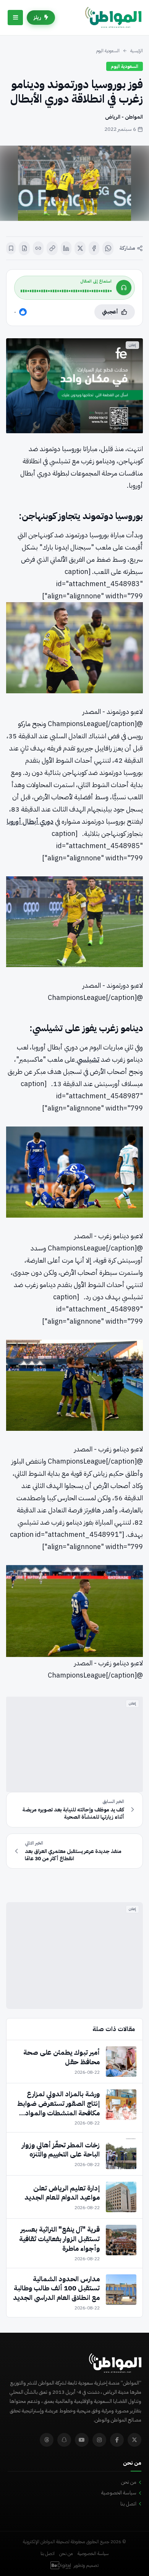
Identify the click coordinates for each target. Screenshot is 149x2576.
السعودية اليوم (108, 51)
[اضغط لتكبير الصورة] (74, 183)
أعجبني (110, 312)
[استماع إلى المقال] (124, 288)
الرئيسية (137, 51)
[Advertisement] (74, 1744)
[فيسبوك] (94, 248)
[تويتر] (134, 2440)
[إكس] (80, 248)
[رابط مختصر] (38, 248)
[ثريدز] (47, 2440)
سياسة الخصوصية (119, 2493)
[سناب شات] (64, 2440)
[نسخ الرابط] (52, 248)
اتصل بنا (128, 2504)
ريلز (37, 17)
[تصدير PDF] (24, 248)
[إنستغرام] (99, 2440)
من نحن (129, 2482)
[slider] (66, 291)
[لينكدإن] (66, 248)
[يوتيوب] (82, 2440)
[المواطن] (113, 18)
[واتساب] (108, 248)
